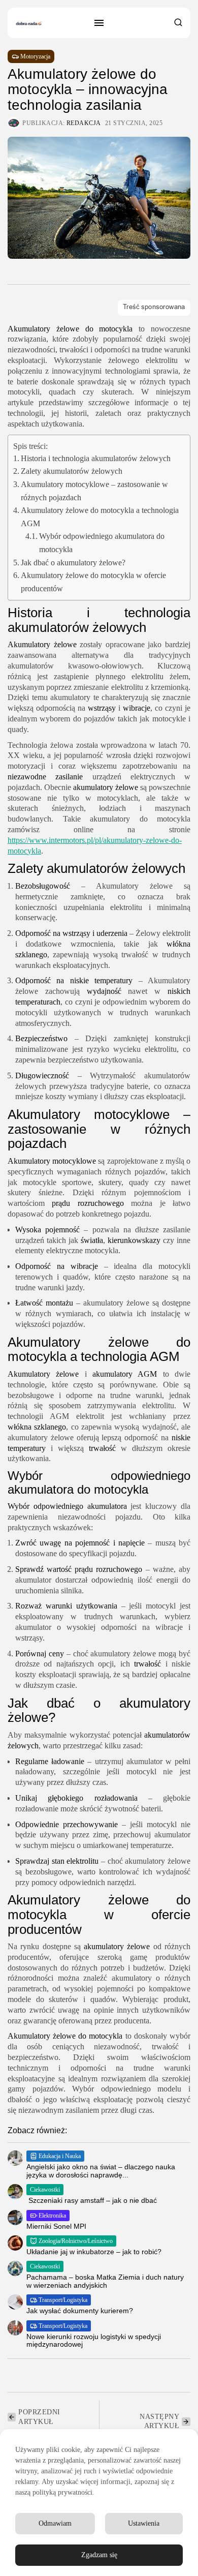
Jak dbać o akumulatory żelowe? (73, 563)
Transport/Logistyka (63, 2300)
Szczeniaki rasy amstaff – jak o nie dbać (92, 2200)
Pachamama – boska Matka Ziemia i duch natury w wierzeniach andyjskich (105, 2281)
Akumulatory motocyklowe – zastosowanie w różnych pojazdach (94, 491)
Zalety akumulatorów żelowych (72, 471)
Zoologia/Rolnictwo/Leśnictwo (76, 2241)
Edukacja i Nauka (60, 2156)
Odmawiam (55, 2523)
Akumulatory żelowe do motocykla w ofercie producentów (93, 582)
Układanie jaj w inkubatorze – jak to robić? (94, 2252)
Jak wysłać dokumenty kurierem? (80, 2311)
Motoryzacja (35, 56)
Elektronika (52, 2216)
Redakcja (84, 123)
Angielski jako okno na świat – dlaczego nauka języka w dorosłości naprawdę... (101, 2171)
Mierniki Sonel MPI (56, 2226)
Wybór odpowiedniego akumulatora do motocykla (102, 543)
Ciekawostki (45, 2190)
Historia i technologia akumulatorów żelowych (96, 458)
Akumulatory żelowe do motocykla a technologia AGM (100, 517)
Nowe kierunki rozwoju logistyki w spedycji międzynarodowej (94, 2340)
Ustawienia (144, 2523)
